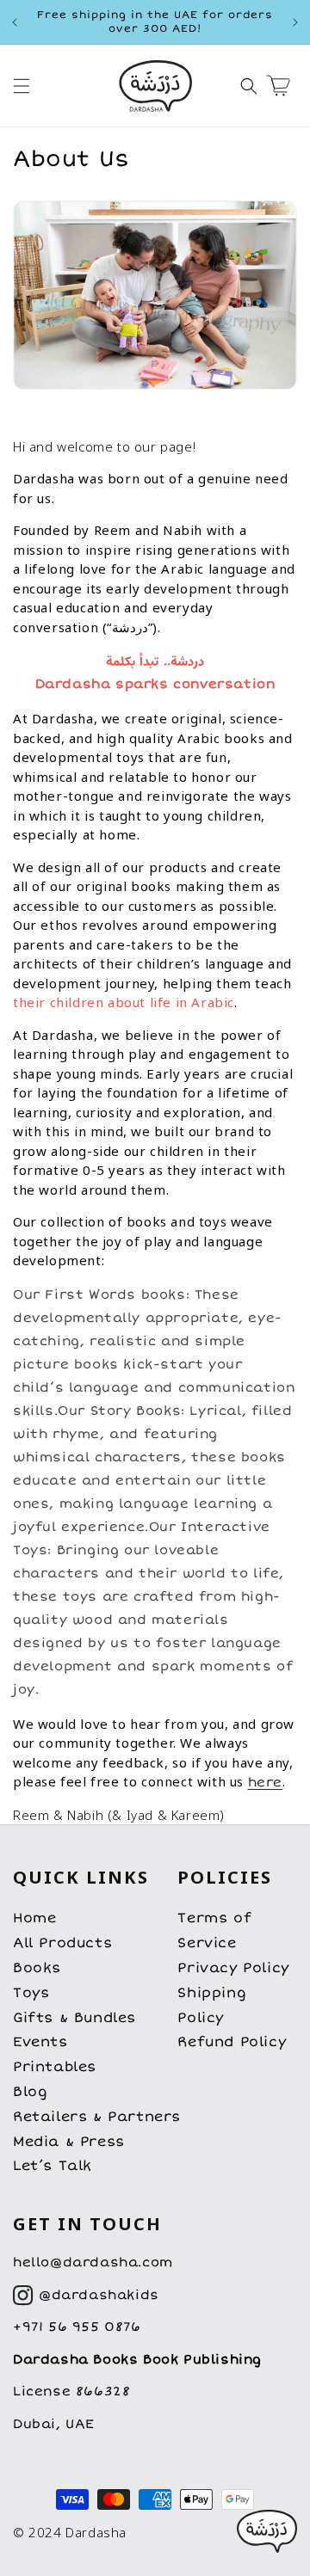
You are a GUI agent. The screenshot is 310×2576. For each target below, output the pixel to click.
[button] (22, 86)
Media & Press (69, 2142)
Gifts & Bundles (74, 2018)
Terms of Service (214, 1930)
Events (40, 2042)
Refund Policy (232, 2042)
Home (34, 1918)
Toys (31, 1993)
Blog (30, 2092)
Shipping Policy (212, 2005)
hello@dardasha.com (93, 2262)
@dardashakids (99, 2295)
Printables (55, 2067)
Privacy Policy (233, 1968)
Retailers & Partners (97, 2117)
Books (37, 1968)
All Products (62, 1943)
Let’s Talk (53, 2166)
